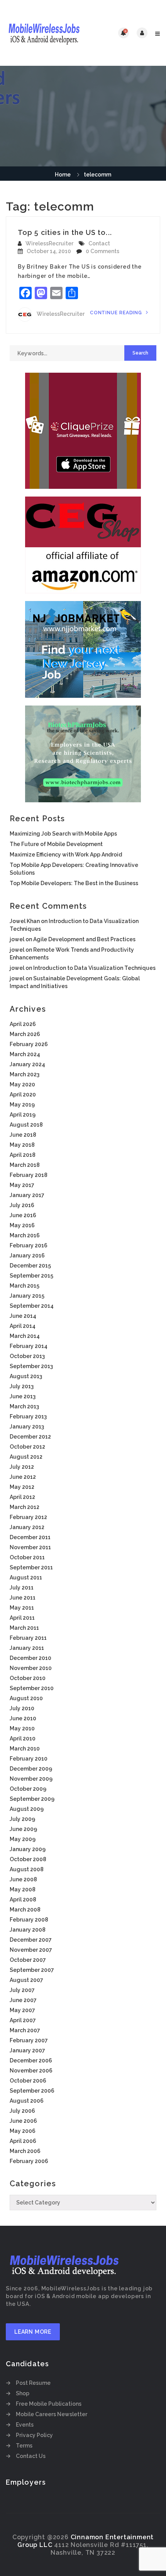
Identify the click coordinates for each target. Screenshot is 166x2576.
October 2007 (28, 1960)
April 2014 (23, 1326)
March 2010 (25, 1749)
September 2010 (32, 1688)
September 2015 (31, 1276)
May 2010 (22, 1728)
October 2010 (28, 1678)
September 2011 (31, 1567)
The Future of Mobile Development (56, 844)
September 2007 (32, 1970)
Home (63, 175)
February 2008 (29, 1920)
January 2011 (27, 1648)
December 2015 (30, 1266)
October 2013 (27, 1356)
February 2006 (29, 2161)
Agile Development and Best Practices (84, 939)
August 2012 (26, 1457)
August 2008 (27, 1869)
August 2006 (27, 2101)
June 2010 (23, 1718)
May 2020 (22, 1084)
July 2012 (22, 1467)
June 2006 (23, 2121)
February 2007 (29, 2040)
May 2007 (22, 2010)
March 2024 (25, 1054)
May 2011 (22, 1608)
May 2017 (22, 1185)
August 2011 (26, 1577)
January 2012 (27, 1527)
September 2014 (32, 1306)
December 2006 (31, 2060)
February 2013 (28, 1416)
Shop (23, 2393)
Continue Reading (117, 313)
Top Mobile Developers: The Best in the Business (74, 883)
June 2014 (23, 1316)
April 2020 (23, 1094)
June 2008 (23, 1879)
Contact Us (31, 2456)
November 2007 (31, 1950)
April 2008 (23, 1899)
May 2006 (23, 2131)
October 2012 (27, 1447)
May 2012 (22, 1487)
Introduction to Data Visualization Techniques (94, 968)
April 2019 (23, 1115)
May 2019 (22, 1105)
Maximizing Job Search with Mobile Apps (63, 834)
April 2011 (22, 1618)
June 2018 (23, 1135)
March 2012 (25, 1507)
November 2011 (30, 1547)
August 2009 (27, 1809)
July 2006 (22, 2111)
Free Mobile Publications (49, 2404)
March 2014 (25, 1336)
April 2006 (23, 2141)
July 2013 (22, 1386)
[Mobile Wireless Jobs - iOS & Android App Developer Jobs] (44, 33)
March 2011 (24, 1628)
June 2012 (23, 1477)
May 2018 (22, 1145)
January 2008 (28, 1930)
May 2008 (23, 1889)
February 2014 (29, 1346)
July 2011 (22, 1588)
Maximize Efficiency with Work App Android (66, 855)
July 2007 (22, 1990)
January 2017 (27, 1195)
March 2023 (25, 1074)
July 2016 (22, 1205)
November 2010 (31, 1668)
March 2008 (25, 1910)
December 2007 (31, 1940)
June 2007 (23, 2000)
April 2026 (23, 1024)
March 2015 (25, 1286)
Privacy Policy (34, 2435)
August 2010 (26, 1698)
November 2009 (31, 1779)
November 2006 (31, 2071)
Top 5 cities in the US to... (65, 232)
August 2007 (26, 1980)
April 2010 (23, 1738)
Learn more (33, 2332)
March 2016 (25, 1235)
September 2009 (32, 1799)
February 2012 (28, 1517)
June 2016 (23, 1215)
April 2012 (22, 1497)
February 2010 (29, 1759)
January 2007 (27, 2050)
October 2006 (28, 2081)
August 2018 (26, 1125)
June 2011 (23, 1598)
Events (25, 2425)
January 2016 (27, 1255)
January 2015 (27, 1296)
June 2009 (23, 1829)
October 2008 (28, 1859)
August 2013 (26, 1376)
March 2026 (25, 1034)
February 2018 (29, 1175)
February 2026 (29, 1044)
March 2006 (25, 2151)
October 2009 (28, 1789)
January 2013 (27, 1427)
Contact (99, 243)
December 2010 (30, 1658)
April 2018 (23, 1155)
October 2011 (27, 1557)
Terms (24, 2446)
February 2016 (29, 1245)
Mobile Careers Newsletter (52, 2414)
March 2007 (25, 2030)
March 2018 (25, 1165)
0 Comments (102, 251)
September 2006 (32, 2091)
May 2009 (23, 1839)
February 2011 (28, 1638)
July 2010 (22, 1708)
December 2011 (30, 1537)
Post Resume (33, 2383)
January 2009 (28, 1849)
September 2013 (31, 1366)
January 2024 (27, 1064)
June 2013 (23, 1396)
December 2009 (31, 1769)
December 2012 (30, 1437)
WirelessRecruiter (49, 243)
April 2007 (23, 2020)
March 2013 (24, 1406)
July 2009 (22, 1819)
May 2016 (22, 1225)
